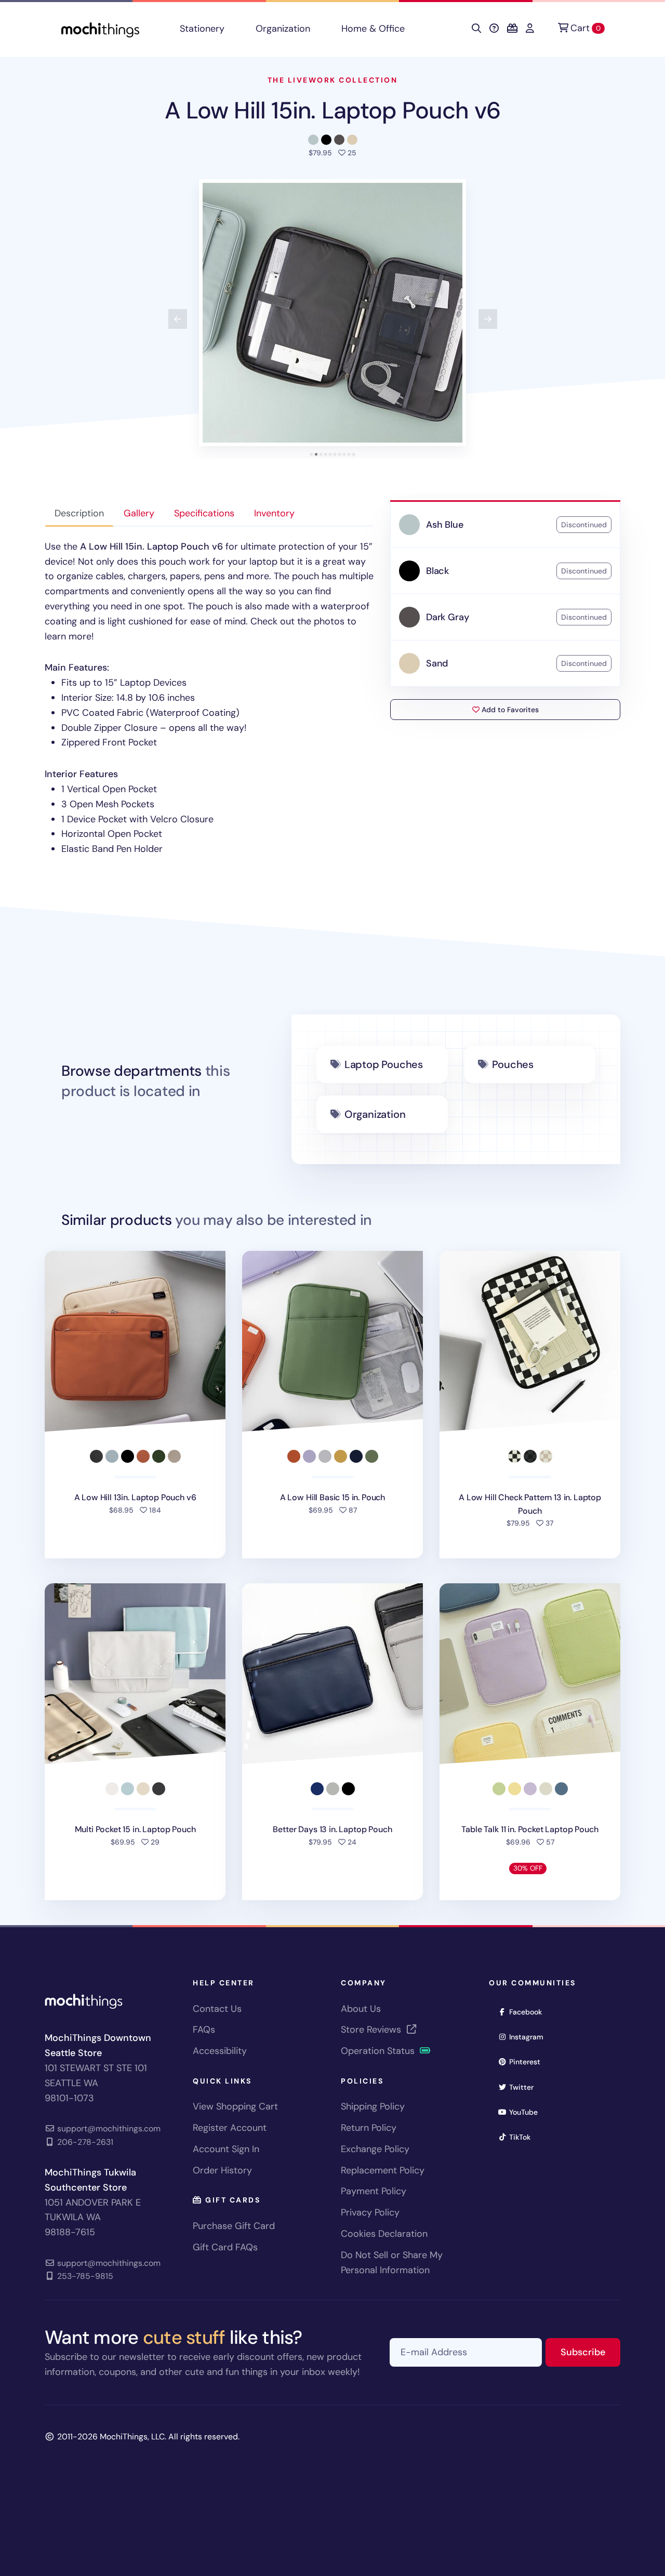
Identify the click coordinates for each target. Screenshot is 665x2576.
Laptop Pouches (384, 1064)
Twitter (525, 2087)
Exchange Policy (375, 2149)
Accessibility (220, 2051)
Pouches (513, 1064)
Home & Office (373, 29)
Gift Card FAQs (225, 2247)
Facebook (529, 2012)
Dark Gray (447, 617)
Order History (222, 2170)
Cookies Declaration (384, 2234)
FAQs (204, 2030)
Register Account (230, 2128)
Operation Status (379, 2051)
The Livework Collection (333, 80)
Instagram (530, 2037)
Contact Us (217, 2009)
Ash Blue (445, 525)
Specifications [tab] (204, 513)
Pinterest (528, 2061)
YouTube (527, 2112)
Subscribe (590, 2352)
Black (437, 571)
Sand (437, 663)
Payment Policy (374, 2191)
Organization (283, 29)
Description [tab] (79, 513)
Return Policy (369, 2128)
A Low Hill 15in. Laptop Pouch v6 (332, 110)
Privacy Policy (370, 2212)
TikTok (523, 2137)
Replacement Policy (383, 2170)
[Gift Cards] (512, 29)
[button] (332, 313)
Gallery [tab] (139, 513)
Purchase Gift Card (234, 2226)
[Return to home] (100, 29)
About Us (361, 2009)
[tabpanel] (209, 698)
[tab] (311, 454)
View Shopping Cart (235, 2106)
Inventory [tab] (274, 513)
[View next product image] (488, 319)
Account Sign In (226, 2149)
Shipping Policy (373, 2106)
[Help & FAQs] (494, 29)
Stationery (202, 29)
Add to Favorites (509, 710)
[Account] (530, 29)
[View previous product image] (178, 319)
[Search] (476, 29)
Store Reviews (372, 2030)
